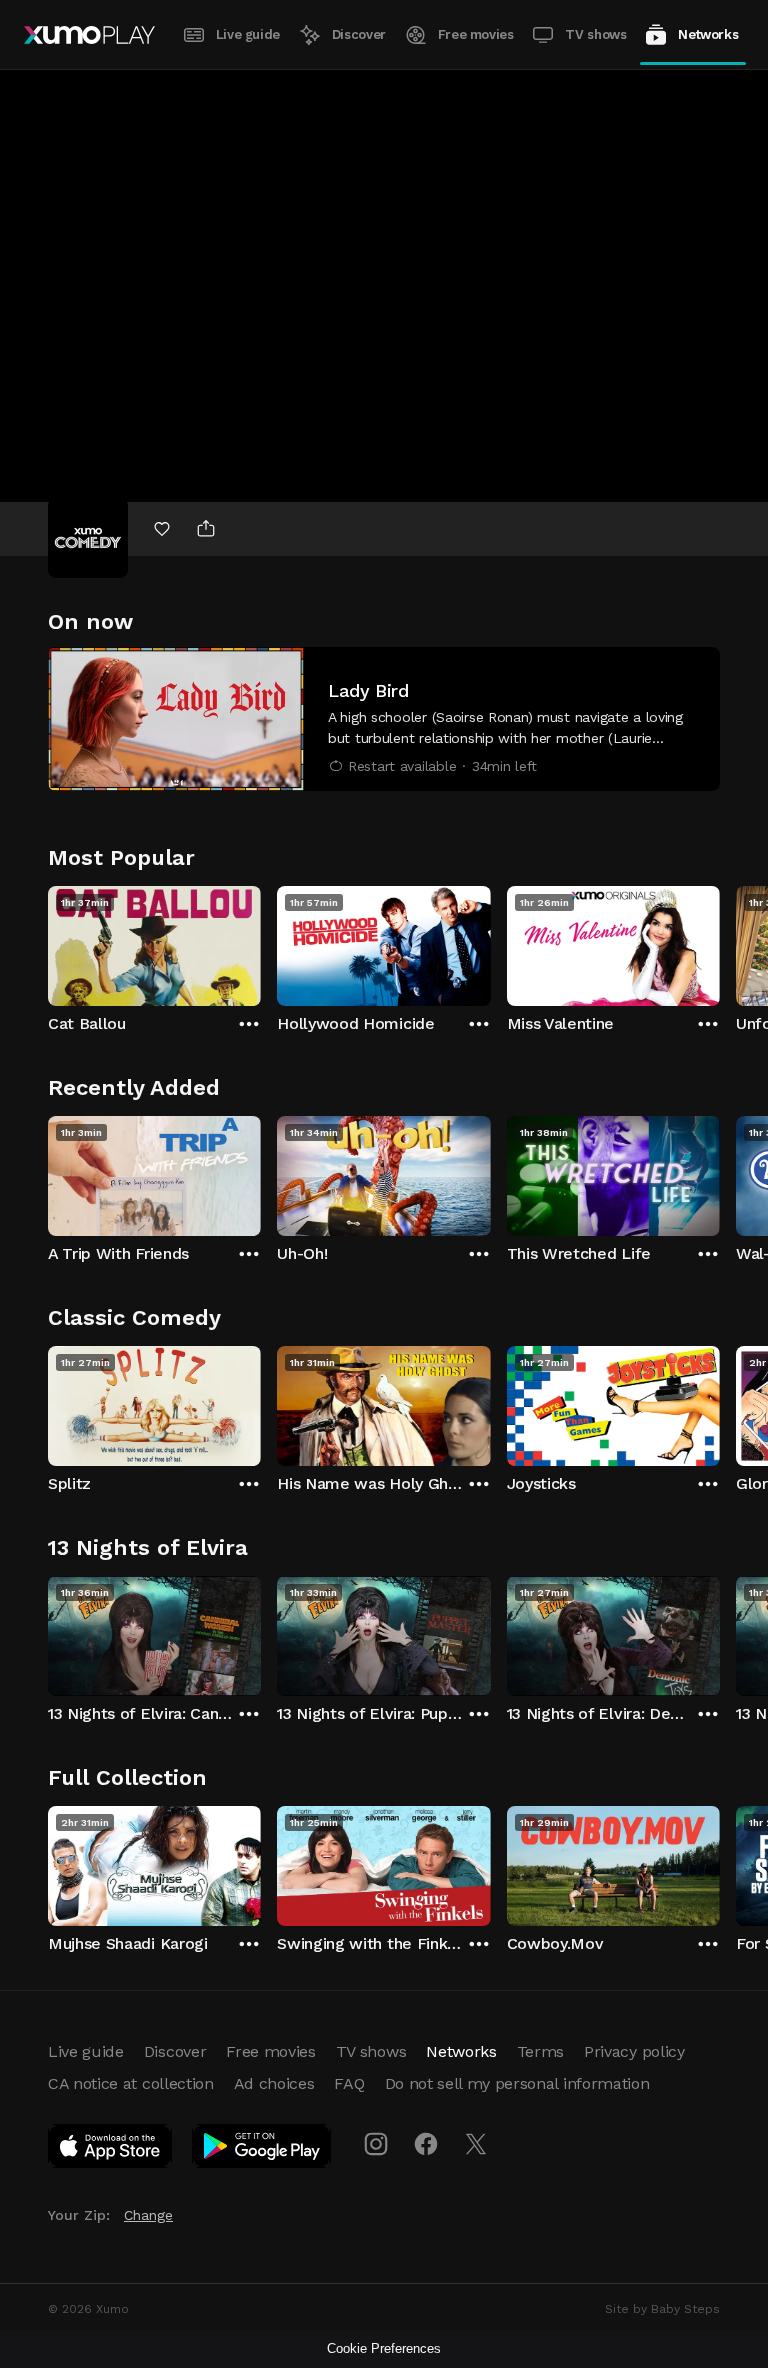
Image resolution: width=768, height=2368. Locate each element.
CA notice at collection (131, 2083)
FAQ (349, 2083)
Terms (540, 2051)
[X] (476, 2144)
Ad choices (274, 2083)
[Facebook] (426, 2144)
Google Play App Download (262, 2150)
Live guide (248, 34)
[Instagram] (376, 2144)
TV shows (595, 34)
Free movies (476, 34)
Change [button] (148, 2215)
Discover (359, 34)
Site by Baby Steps (662, 2309)
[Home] (89, 35)
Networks (708, 34)
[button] (384, 719)
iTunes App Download (111, 2150)
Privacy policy (634, 2051)
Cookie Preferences (384, 2348)
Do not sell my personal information (517, 2083)
